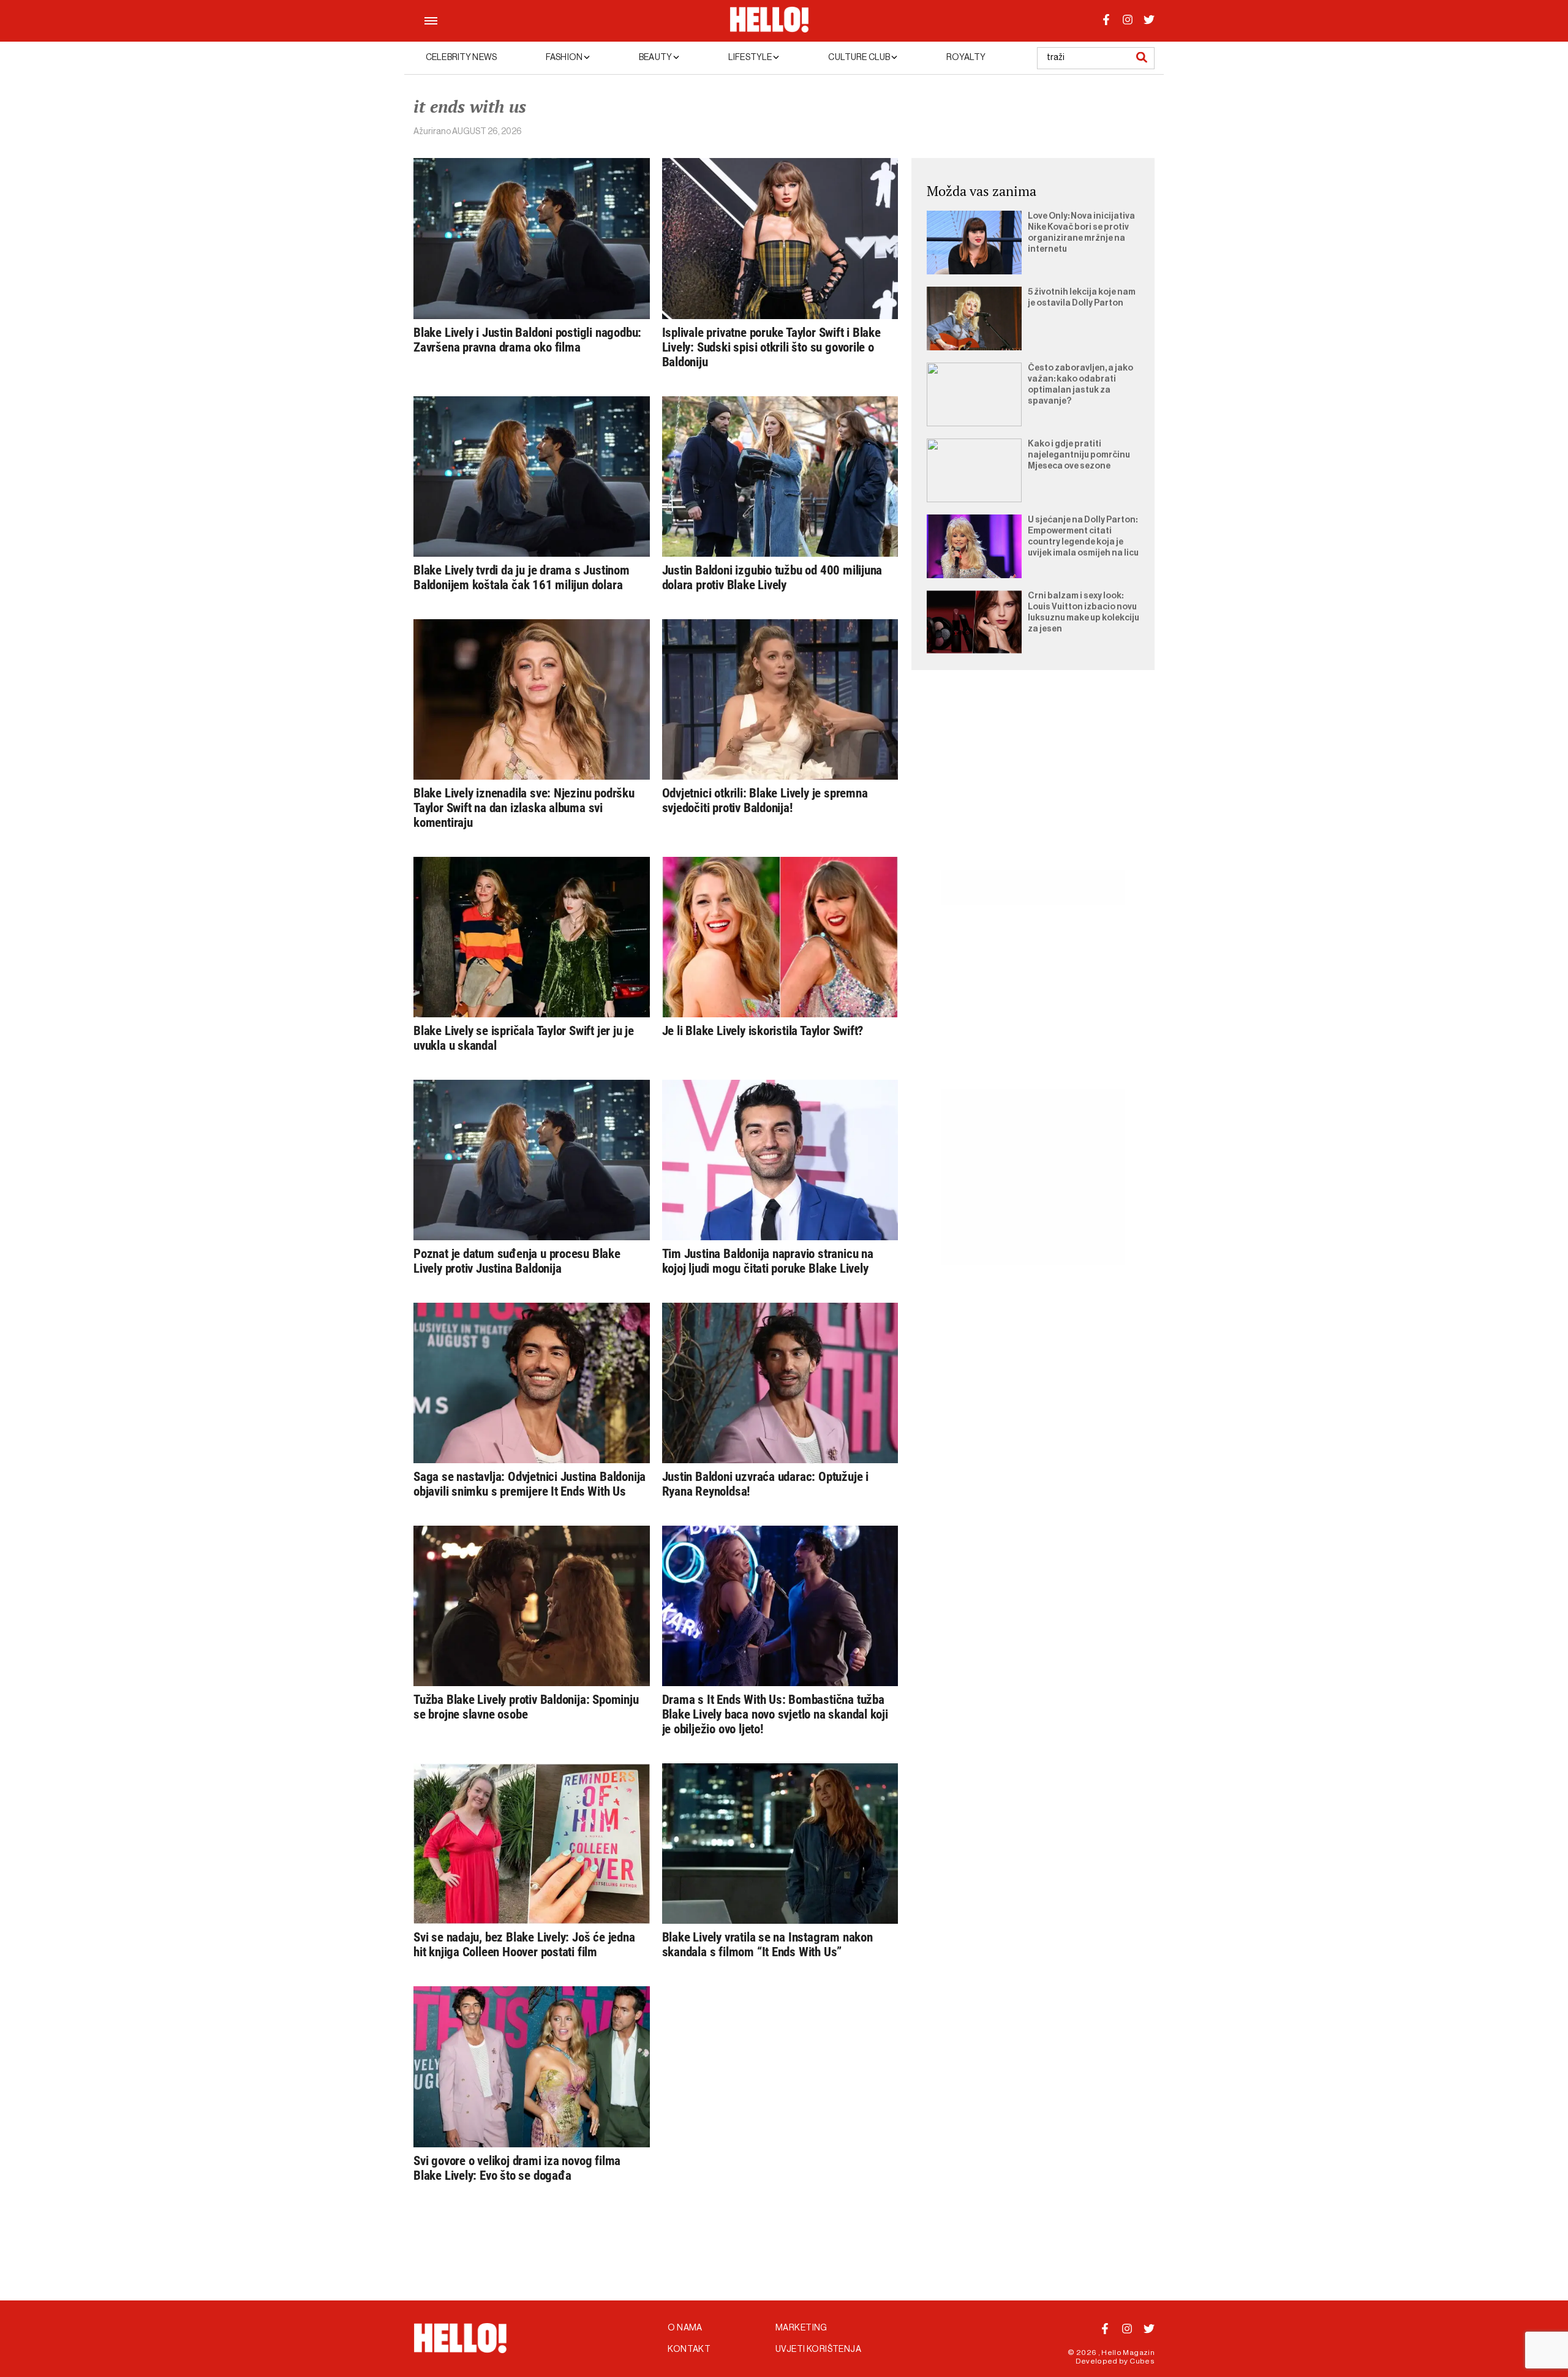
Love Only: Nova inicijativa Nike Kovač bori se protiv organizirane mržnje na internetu (1081, 233)
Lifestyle (751, 58)
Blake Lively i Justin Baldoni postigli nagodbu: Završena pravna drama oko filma (527, 340)
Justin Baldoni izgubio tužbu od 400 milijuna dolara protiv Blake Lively (772, 578)
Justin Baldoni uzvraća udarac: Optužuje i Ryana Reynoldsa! (765, 1484)
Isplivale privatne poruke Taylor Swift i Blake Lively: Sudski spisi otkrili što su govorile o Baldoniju (771, 347)
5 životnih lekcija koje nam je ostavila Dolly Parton (1082, 298)
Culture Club (860, 58)
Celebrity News (461, 58)
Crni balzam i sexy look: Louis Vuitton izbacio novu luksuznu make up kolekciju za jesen (1084, 612)
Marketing (801, 2328)
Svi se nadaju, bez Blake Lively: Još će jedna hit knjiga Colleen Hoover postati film (524, 1945)
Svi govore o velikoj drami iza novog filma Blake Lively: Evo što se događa (517, 2168)
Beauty (656, 58)
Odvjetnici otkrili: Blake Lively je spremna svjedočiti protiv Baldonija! (765, 800)
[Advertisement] (1033, 784)
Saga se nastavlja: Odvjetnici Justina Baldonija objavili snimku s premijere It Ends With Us (530, 1484)
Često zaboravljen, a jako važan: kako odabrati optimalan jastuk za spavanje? (1080, 385)
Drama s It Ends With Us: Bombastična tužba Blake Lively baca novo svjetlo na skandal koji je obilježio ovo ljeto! (775, 1714)
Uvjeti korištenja (818, 2349)
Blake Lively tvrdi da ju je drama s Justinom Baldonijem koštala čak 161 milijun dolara (522, 578)
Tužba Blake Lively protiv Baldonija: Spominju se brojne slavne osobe (526, 1707)
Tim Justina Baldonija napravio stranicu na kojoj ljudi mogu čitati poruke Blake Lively (768, 1261)
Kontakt (689, 2349)
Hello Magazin (1128, 2353)
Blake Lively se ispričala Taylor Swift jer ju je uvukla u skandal (524, 1038)
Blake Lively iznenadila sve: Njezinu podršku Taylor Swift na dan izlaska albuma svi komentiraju (524, 808)
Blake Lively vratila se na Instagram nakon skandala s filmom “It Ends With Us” (767, 1945)
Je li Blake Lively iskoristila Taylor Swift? (763, 1031)
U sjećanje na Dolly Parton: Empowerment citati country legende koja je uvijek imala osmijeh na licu (1083, 537)
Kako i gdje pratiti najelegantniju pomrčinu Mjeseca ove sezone (1079, 455)
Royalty (966, 58)
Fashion (565, 58)
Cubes (1142, 2361)
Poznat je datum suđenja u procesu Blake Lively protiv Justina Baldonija (517, 1261)
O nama (685, 2328)
